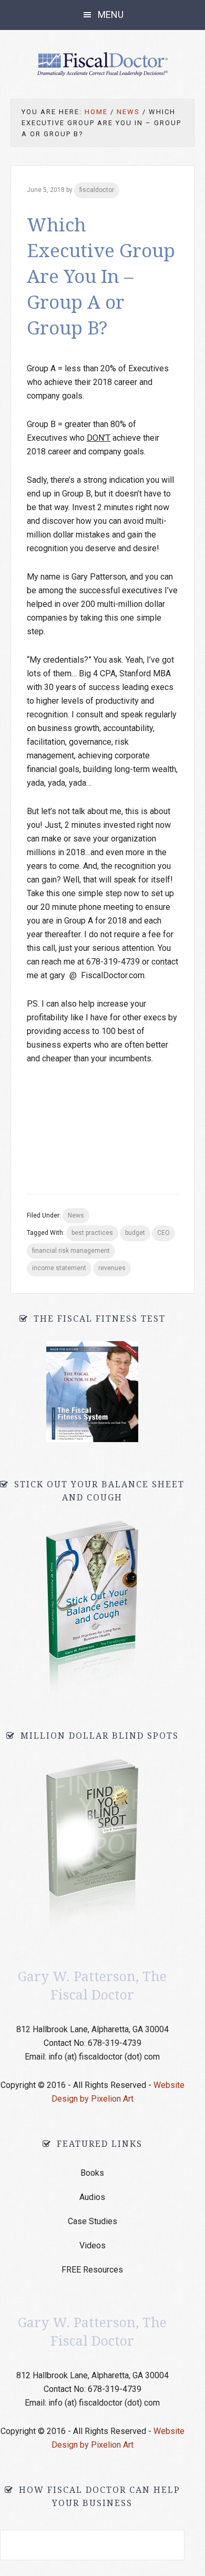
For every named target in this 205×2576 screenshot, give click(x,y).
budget (135, 1233)
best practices (92, 1233)
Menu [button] (111, 14)
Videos (93, 2245)
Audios (92, 2197)
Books (92, 2173)
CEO (163, 1233)
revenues (112, 1268)
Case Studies (93, 2221)
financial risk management (71, 1251)
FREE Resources (92, 2270)
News (76, 1215)
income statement (59, 1268)
